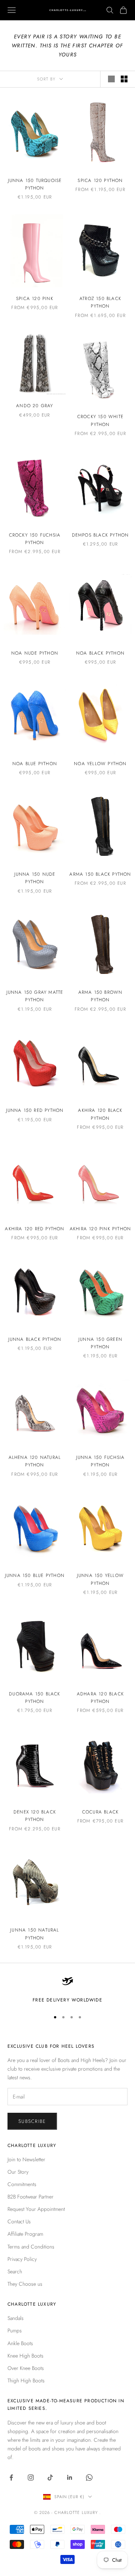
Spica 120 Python (100, 180)
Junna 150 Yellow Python (100, 1579)
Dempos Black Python (100, 535)
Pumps (15, 2330)
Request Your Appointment (36, 2209)
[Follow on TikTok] (50, 2477)
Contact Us (19, 2221)
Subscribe (32, 2121)
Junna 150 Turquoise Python (35, 184)
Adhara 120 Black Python (100, 1698)
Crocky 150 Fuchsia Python (35, 539)
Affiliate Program (25, 2234)
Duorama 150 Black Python (34, 1698)
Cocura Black (100, 1812)
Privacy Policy (22, 2259)
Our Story (18, 2172)
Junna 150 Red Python (35, 1110)
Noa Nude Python (35, 653)
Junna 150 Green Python (100, 1343)
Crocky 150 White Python (100, 420)
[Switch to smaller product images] (124, 79)
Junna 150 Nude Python (35, 878)
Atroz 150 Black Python (100, 302)
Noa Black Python (100, 653)
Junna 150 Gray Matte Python (35, 996)
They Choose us (25, 2284)
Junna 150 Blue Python (35, 1575)
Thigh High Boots (26, 2380)
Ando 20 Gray (34, 406)
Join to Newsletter (26, 2159)
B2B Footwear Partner (31, 2197)
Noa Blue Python (35, 764)
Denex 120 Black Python (35, 1816)
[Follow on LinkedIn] (70, 2477)
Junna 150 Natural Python (34, 1934)
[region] (67, 1989)
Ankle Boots (20, 2343)
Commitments (22, 2184)
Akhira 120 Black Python (100, 1114)
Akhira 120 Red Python (34, 1229)
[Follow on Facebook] (11, 2477)
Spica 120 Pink (35, 299)
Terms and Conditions (31, 2247)
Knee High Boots (25, 2356)
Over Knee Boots (26, 2368)
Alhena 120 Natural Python (35, 1461)
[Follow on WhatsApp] (89, 2477)
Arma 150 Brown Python (100, 996)
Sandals (16, 2318)
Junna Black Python (35, 1339)
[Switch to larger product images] (111, 79)
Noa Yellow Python (100, 764)
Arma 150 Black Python (100, 874)
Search (15, 2271)
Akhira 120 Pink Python (100, 1229)
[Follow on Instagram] (31, 2477)
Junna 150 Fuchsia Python (100, 1461)
